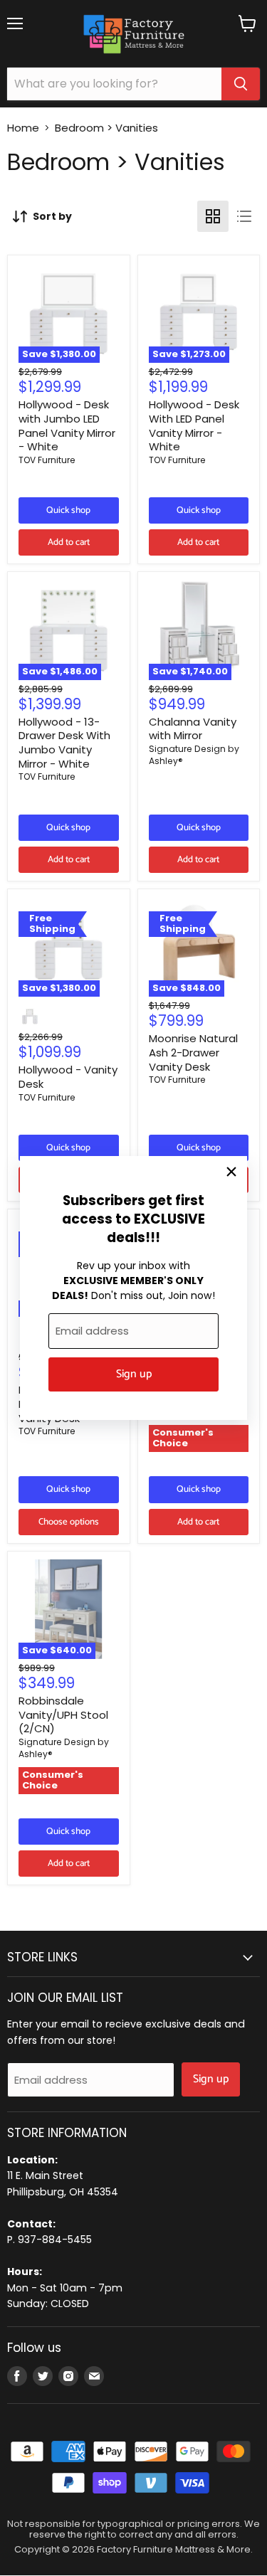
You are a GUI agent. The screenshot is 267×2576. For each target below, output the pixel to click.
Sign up (134, 1374)
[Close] (231, 1172)
